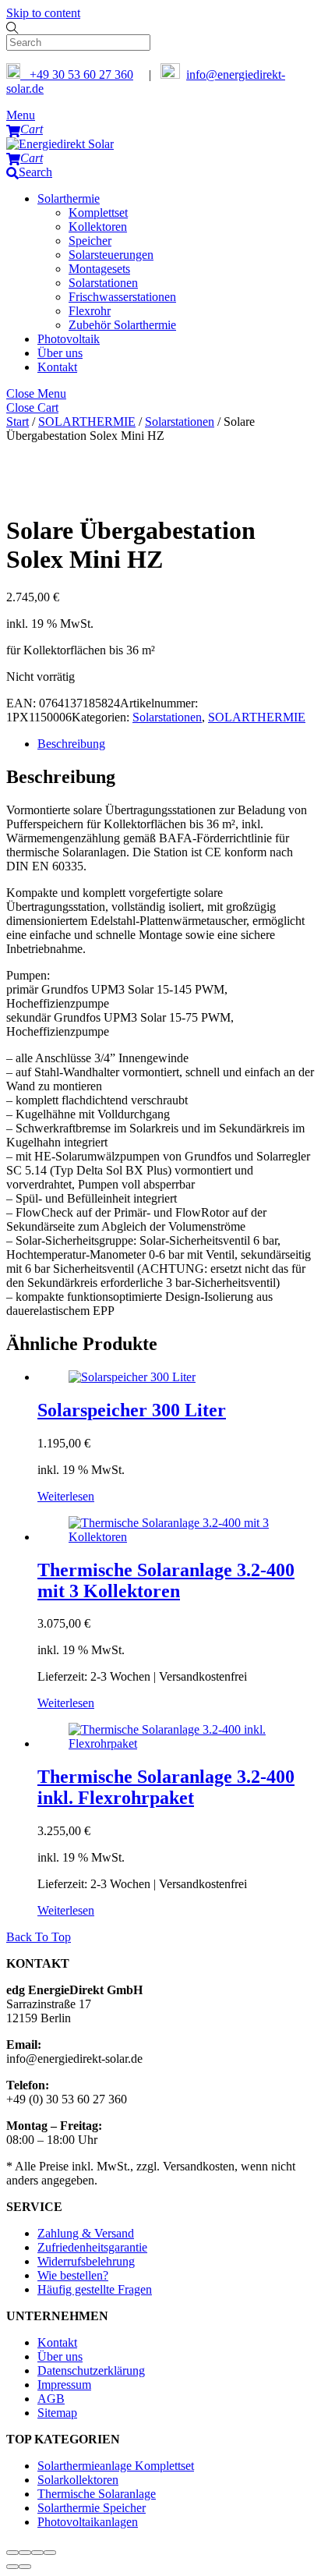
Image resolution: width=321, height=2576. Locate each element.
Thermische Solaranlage (97, 2494)
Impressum (64, 2385)
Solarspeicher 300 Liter (132, 1410)
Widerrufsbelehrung (86, 2261)
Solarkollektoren (78, 2480)
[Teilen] (37, 2553)
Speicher (90, 241)
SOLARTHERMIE (87, 422)
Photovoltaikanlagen (88, 2522)
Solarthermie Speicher (92, 2508)
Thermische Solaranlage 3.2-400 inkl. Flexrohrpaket (166, 1787)
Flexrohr (90, 311)
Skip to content (43, 13)
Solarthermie (69, 198)
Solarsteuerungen (111, 255)
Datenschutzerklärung (91, 2370)
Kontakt (57, 367)
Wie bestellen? (73, 2275)
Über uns (60, 353)
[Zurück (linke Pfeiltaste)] (12, 2567)
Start (18, 422)
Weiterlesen (66, 1496)
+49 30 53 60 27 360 (77, 74)
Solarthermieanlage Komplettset (116, 2466)
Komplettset (98, 213)
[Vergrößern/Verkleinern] (12, 2553)
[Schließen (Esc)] (50, 2553)
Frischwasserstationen (122, 297)
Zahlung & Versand (86, 2233)
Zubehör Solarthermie (122, 325)
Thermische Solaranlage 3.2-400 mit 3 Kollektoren (166, 1580)
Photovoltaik (69, 339)
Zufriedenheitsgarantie (92, 2247)
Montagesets (99, 269)
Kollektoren (98, 227)
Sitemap (57, 2413)
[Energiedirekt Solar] (60, 144)
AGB (51, 2399)
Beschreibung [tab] (71, 744)
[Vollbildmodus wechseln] (25, 2553)
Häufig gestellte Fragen (95, 2289)
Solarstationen (103, 283)
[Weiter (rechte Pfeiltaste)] (25, 2567)
